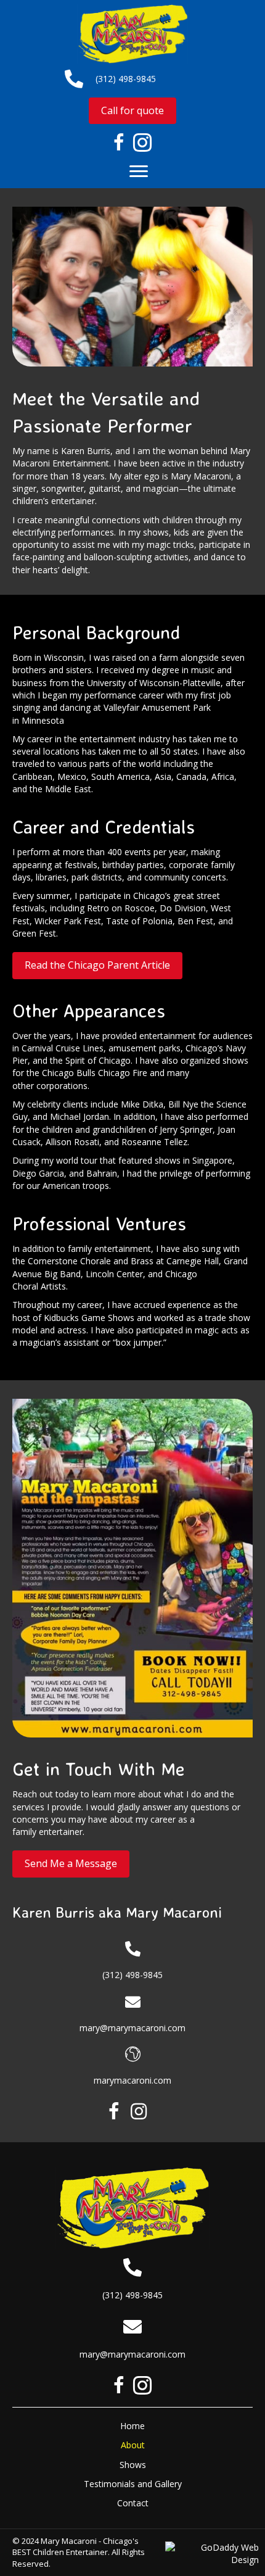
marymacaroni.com (132, 2080)
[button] (114, 2111)
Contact (133, 2503)
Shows (133, 2465)
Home (132, 2426)
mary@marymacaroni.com (132, 2028)
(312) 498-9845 (126, 79)
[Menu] (139, 172)
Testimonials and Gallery (133, 2484)
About (133, 2445)
